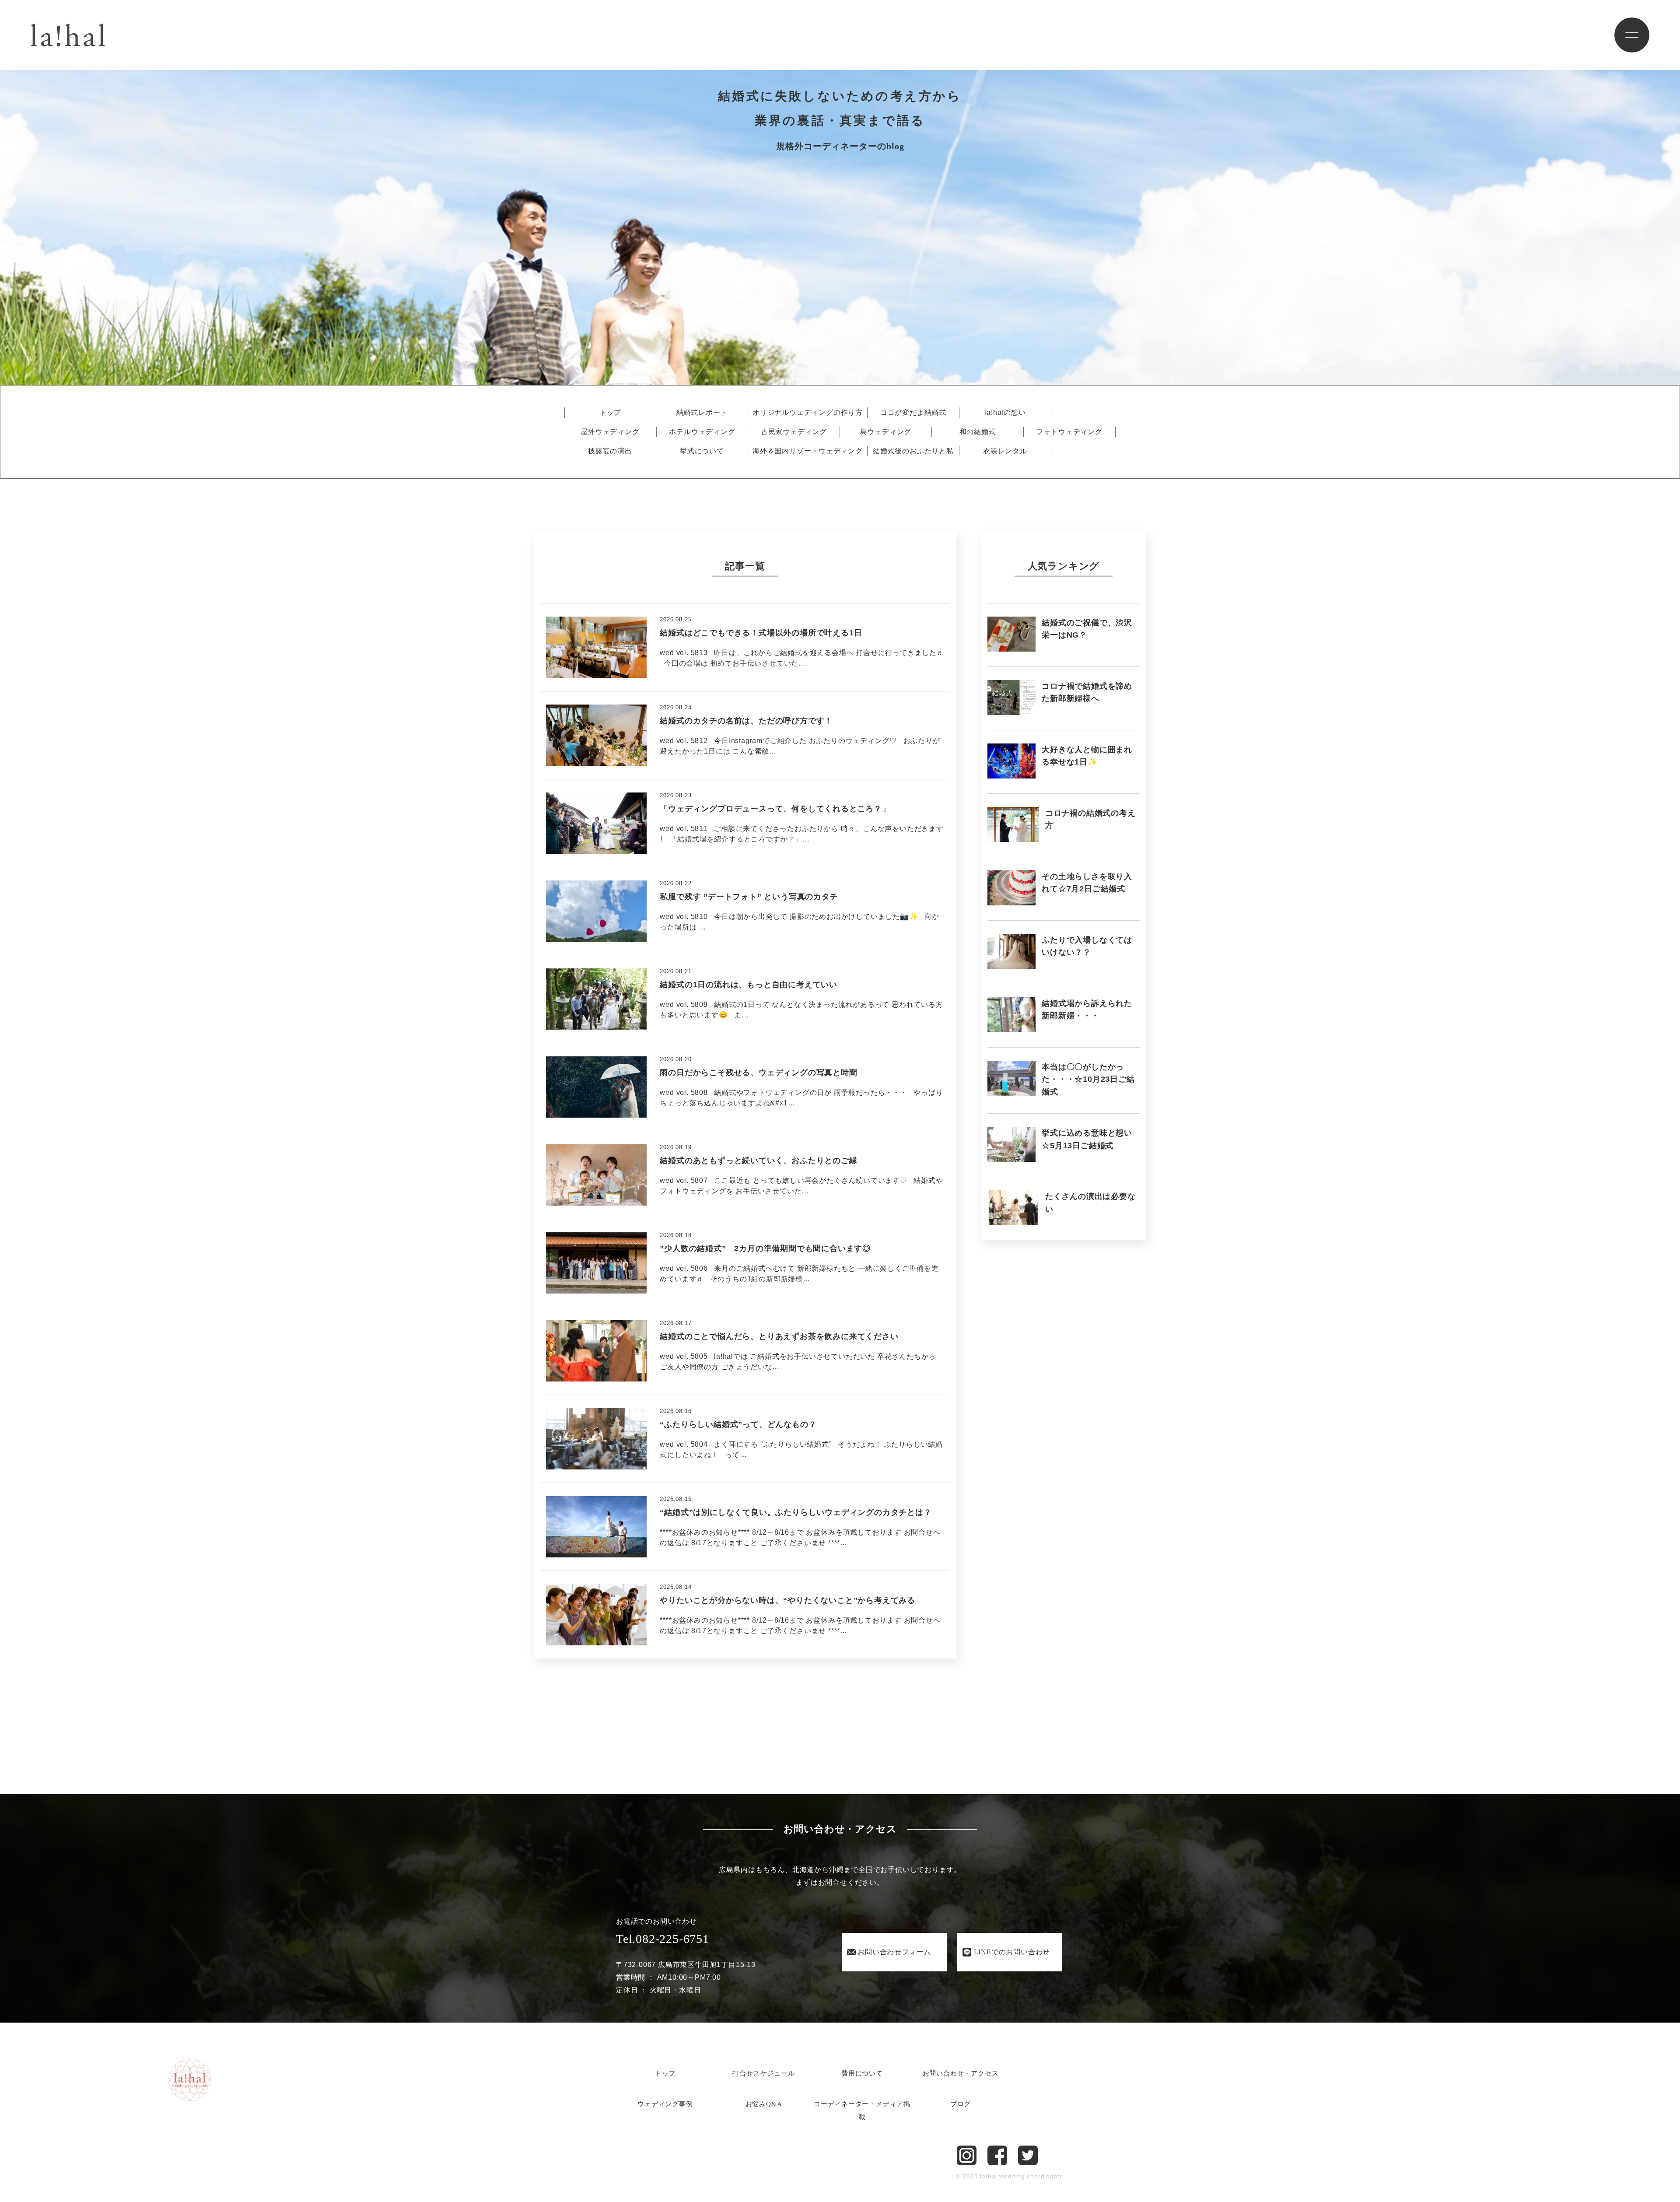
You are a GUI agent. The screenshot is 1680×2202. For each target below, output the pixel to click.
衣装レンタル (1005, 451)
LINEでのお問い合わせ (1012, 1952)
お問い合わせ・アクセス (961, 2073)
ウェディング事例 (665, 2104)
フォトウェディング (1069, 432)
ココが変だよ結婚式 (913, 413)
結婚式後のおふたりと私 (913, 451)
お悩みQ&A (764, 2104)
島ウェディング (886, 432)
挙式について (702, 451)
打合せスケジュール (763, 2073)
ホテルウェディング (702, 432)
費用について (862, 2073)
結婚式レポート (702, 413)
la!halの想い (1005, 413)
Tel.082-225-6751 (663, 1939)
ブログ (961, 2104)
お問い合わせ (894, 1952)
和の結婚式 (978, 432)
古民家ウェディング (794, 432)
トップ (610, 413)
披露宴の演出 (610, 451)
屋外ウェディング (610, 432)
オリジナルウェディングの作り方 (808, 413)
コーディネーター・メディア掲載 (862, 2111)
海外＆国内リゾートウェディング (808, 451)
